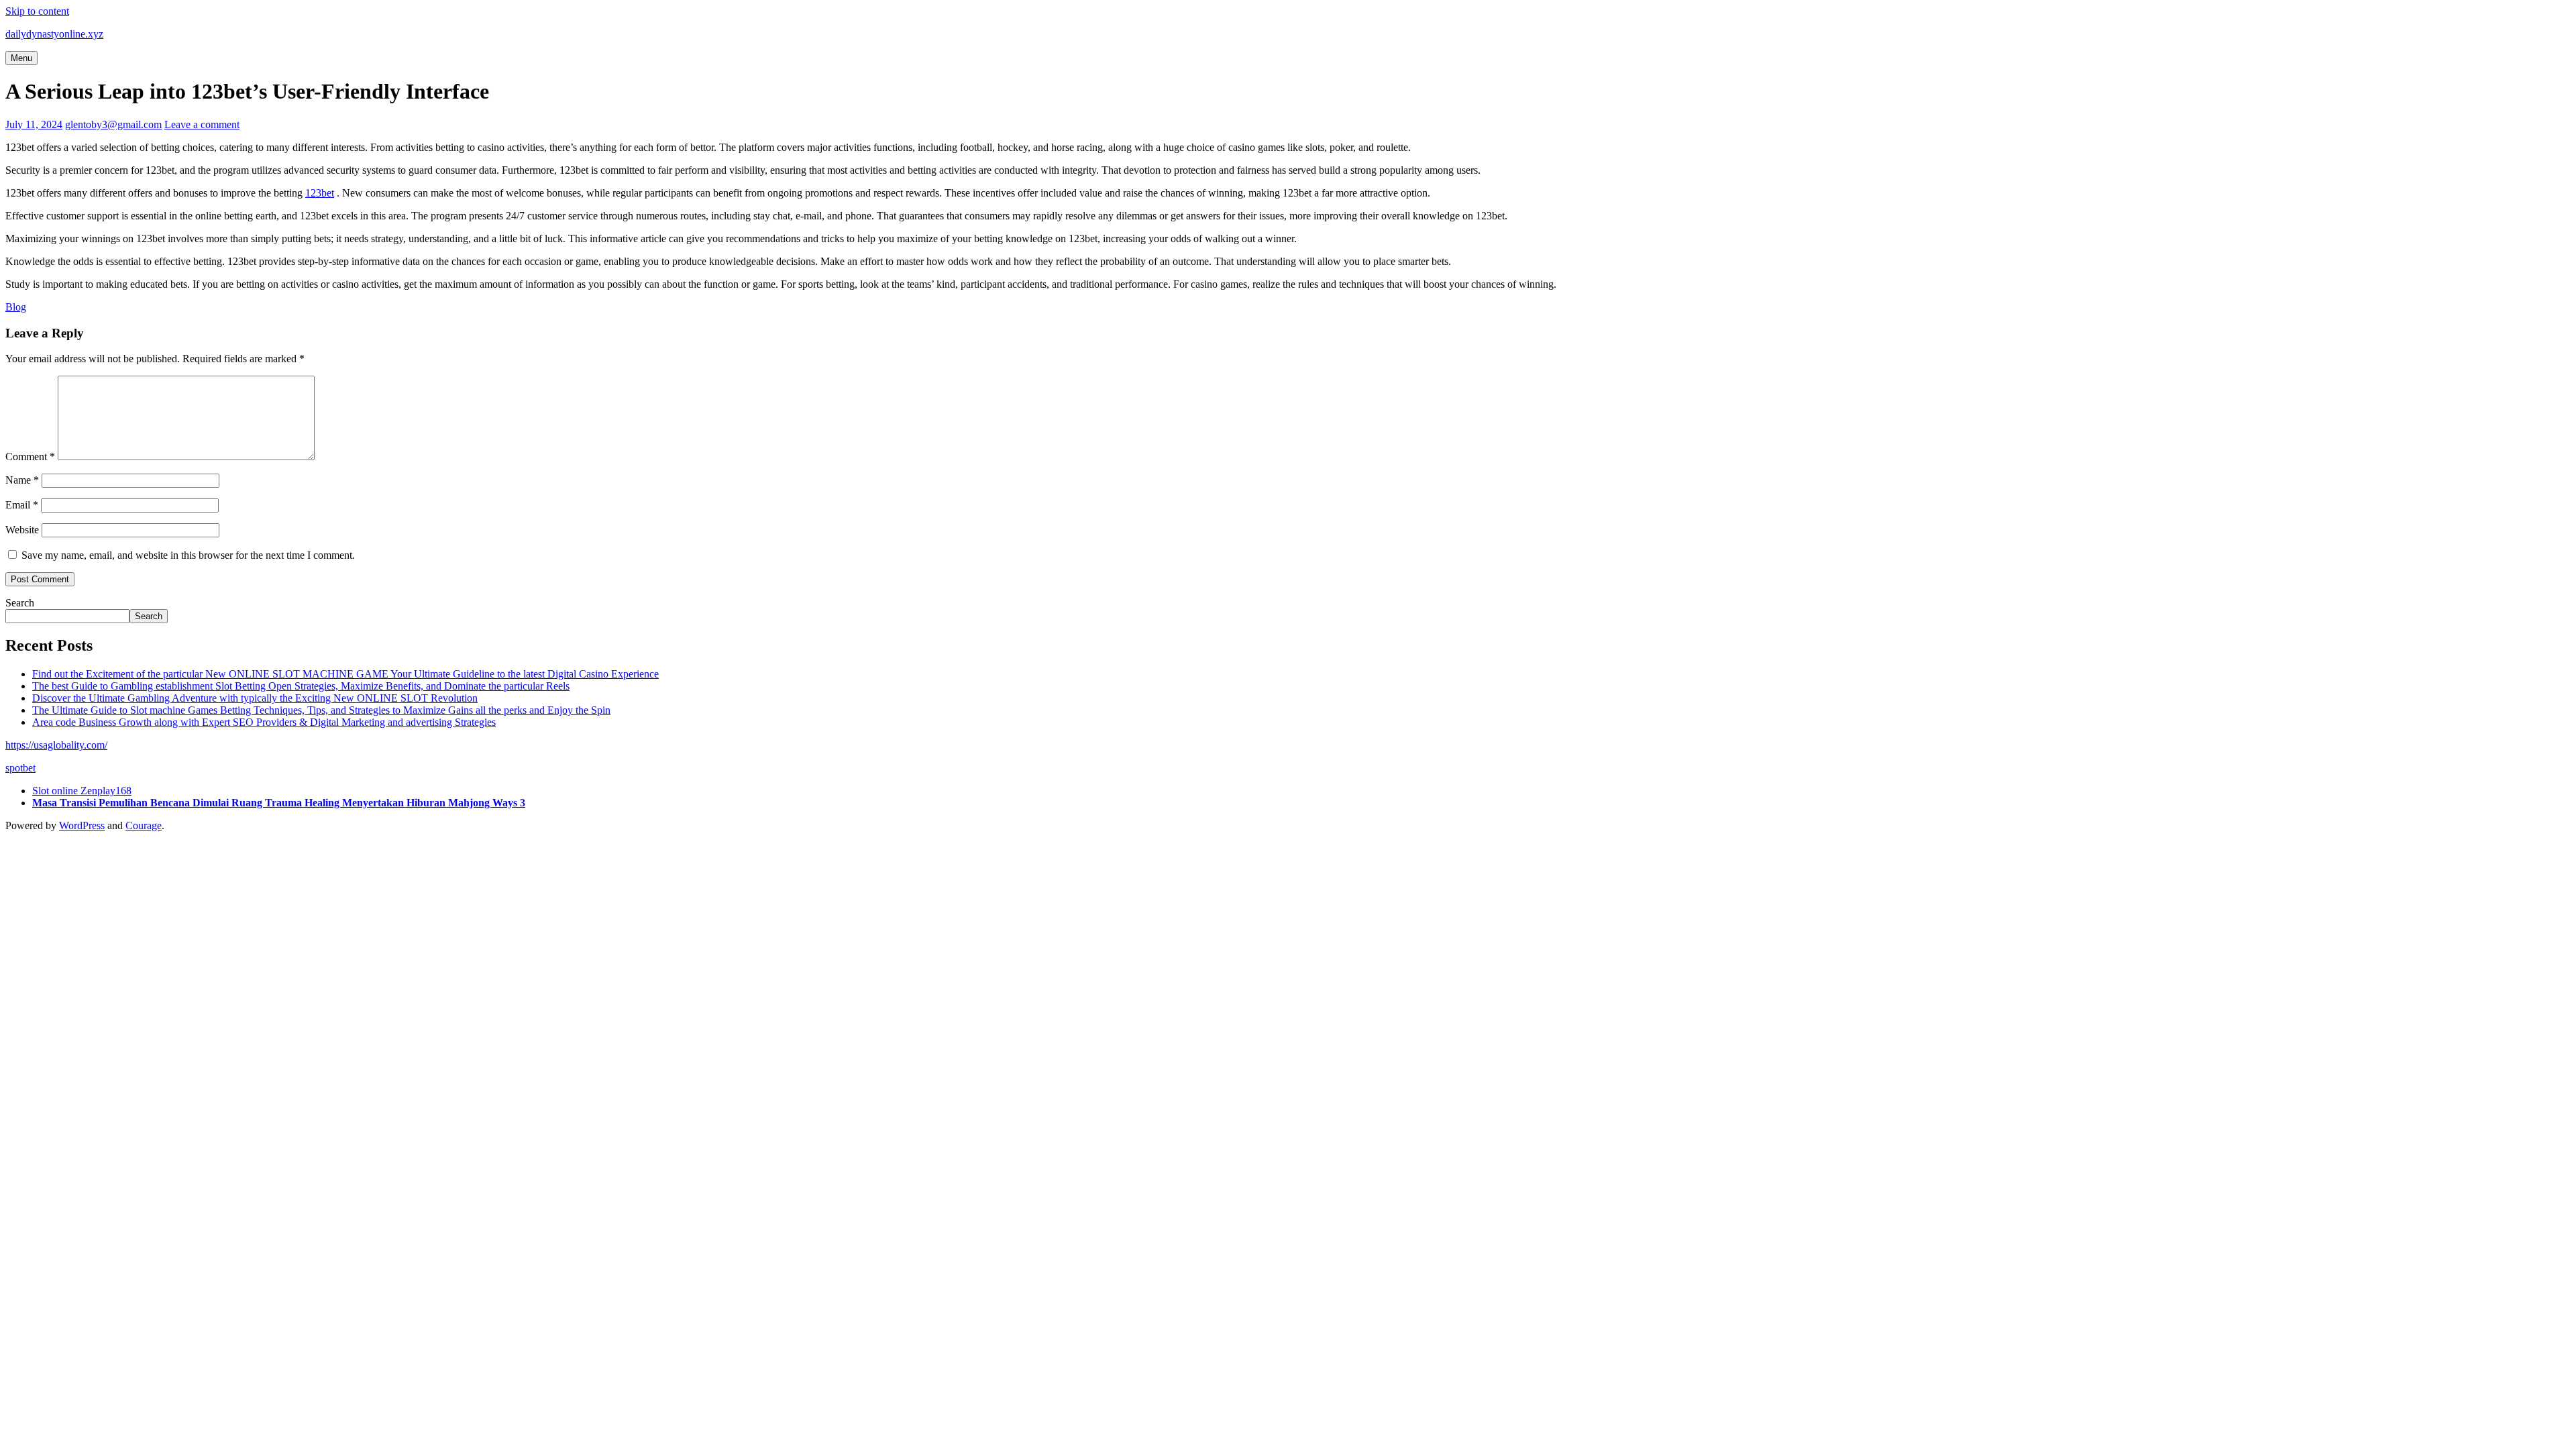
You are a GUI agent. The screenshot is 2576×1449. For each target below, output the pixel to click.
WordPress (82, 825)
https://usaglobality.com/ (56, 745)
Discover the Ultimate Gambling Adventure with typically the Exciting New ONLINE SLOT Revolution (255, 698)
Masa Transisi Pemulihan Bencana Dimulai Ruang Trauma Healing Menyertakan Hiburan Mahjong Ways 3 (279, 803)
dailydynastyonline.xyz (54, 34)
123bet (320, 193)
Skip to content (37, 11)
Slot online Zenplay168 (82, 791)
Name (22, 480)
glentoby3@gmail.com (113, 124)
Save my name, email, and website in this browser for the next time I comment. (188, 555)
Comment (30, 457)
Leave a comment (202, 124)
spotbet (20, 768)
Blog (16, 307)
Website (22, 530)
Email (22, 505)
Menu (21, 58)
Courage (144, 825)
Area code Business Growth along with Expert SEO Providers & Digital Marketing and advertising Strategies (264, 722)
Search (20, 603)
